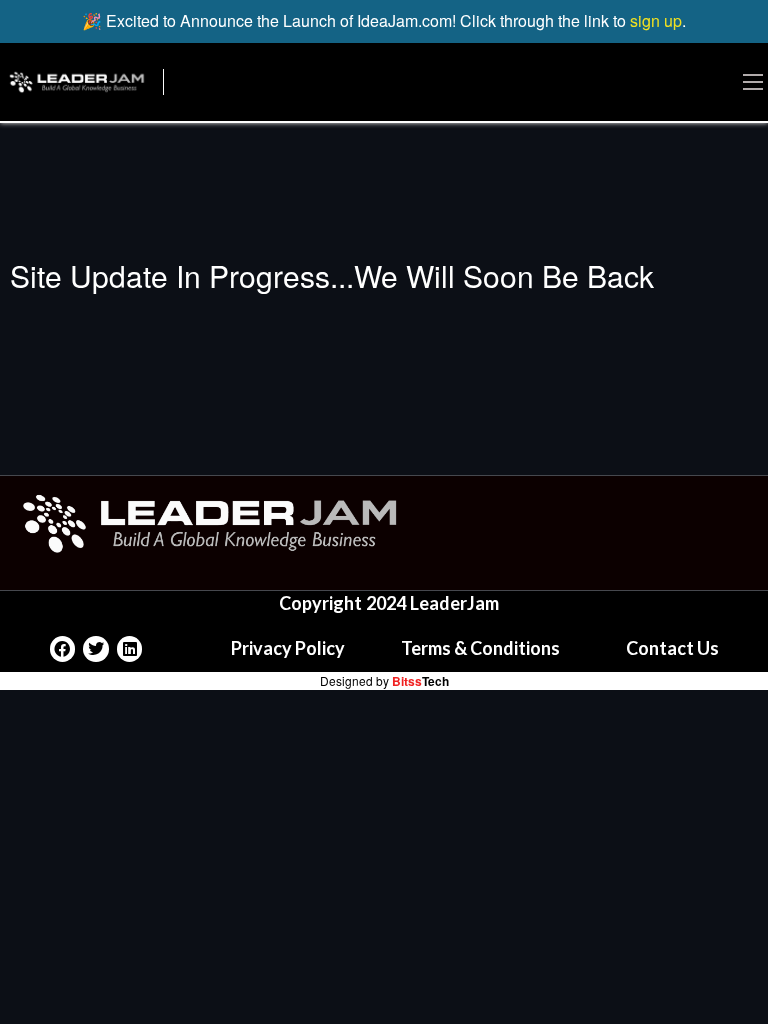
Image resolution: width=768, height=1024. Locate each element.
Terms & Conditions (480, 648)
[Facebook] (63, 649)
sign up (656, 20)
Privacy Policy (288, 648)
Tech (420, 681)
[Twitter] (96, 649)
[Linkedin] (130, 649)
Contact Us (672, 648)
